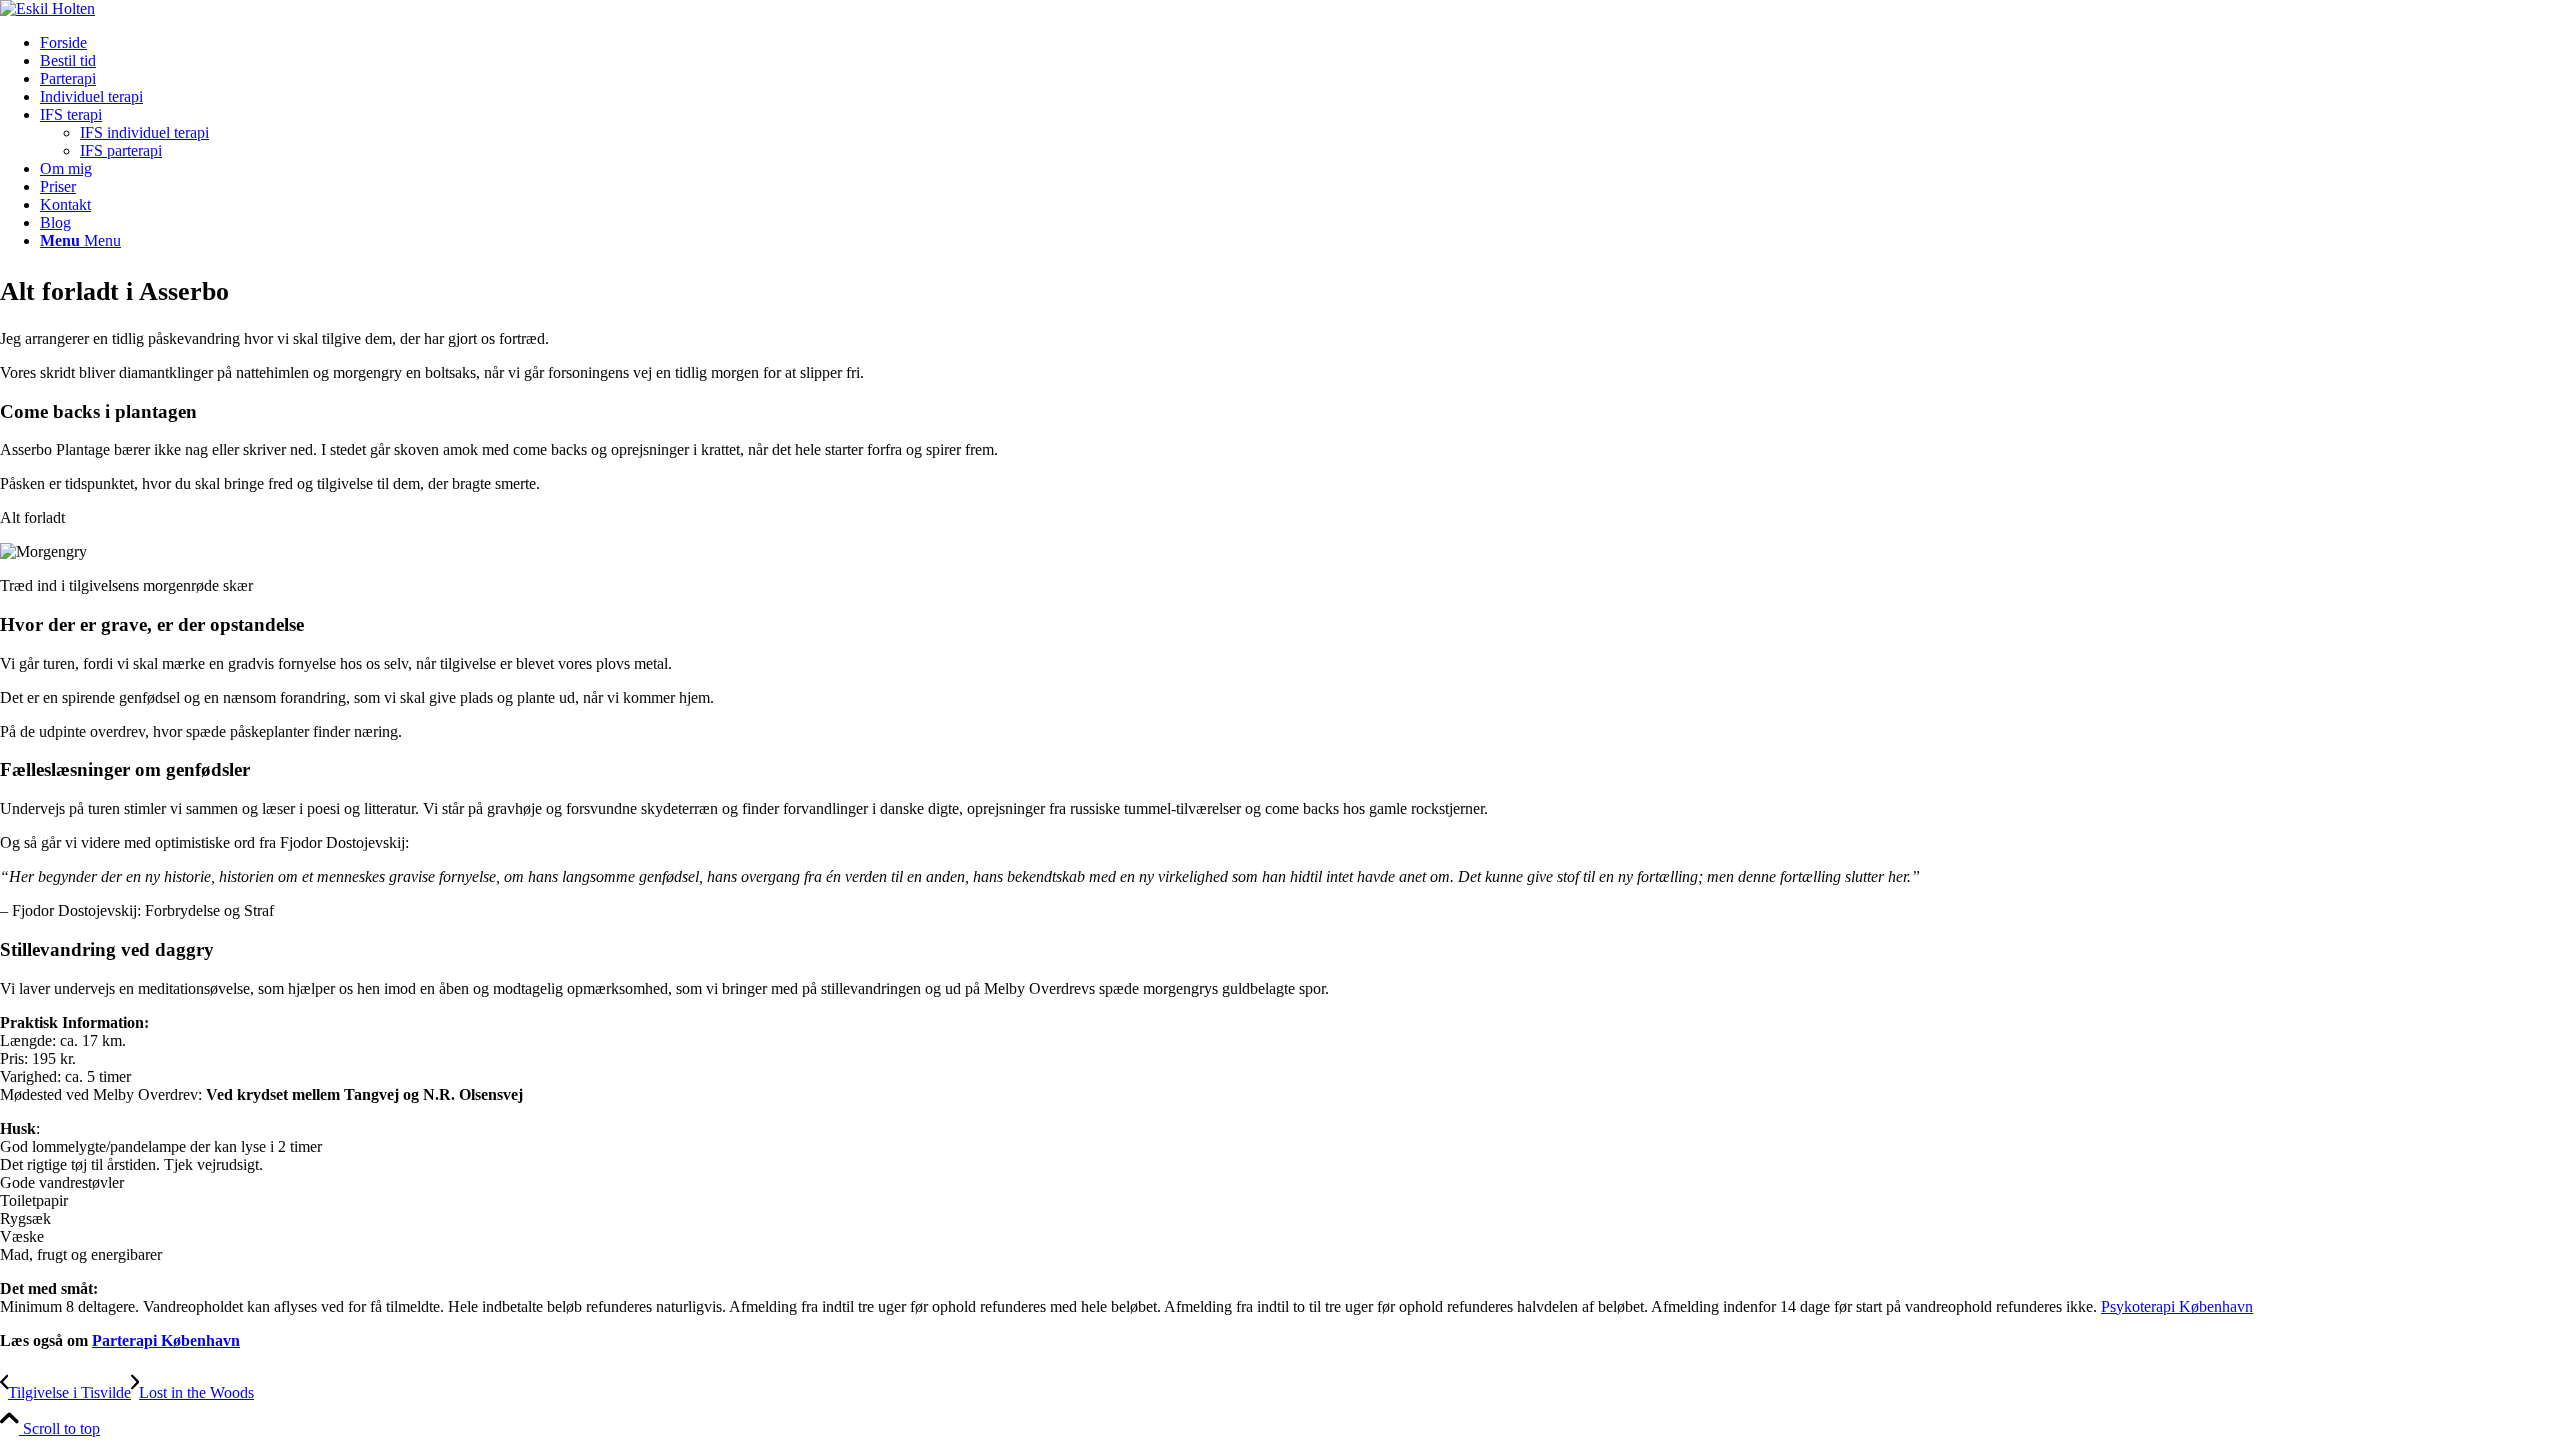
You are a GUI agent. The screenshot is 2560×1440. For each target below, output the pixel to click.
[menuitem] (1300, 43)
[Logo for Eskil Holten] (47, 8)
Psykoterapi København (2177, 1306)
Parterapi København (166, 1340)
